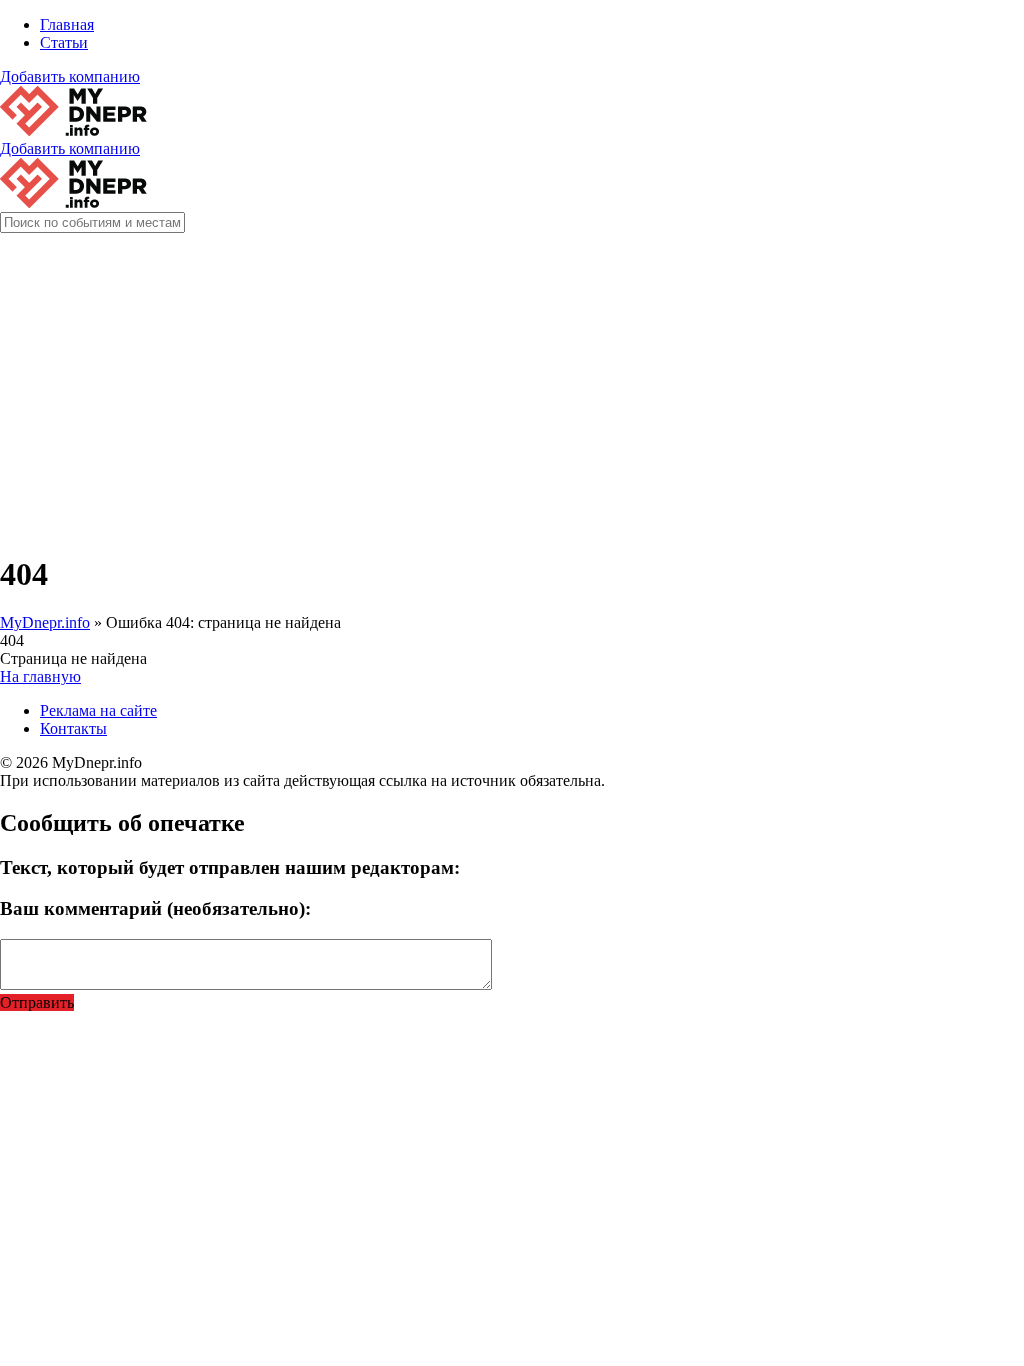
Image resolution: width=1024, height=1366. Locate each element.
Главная (67, 24)
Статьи (64, 42)
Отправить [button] (37, 1002)
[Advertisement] (512, 394)
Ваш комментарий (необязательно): (155, 908)
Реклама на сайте (98, 710)
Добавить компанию (70, 76)
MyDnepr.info (45, 622)
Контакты (73, 728)
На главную (40, 676)
